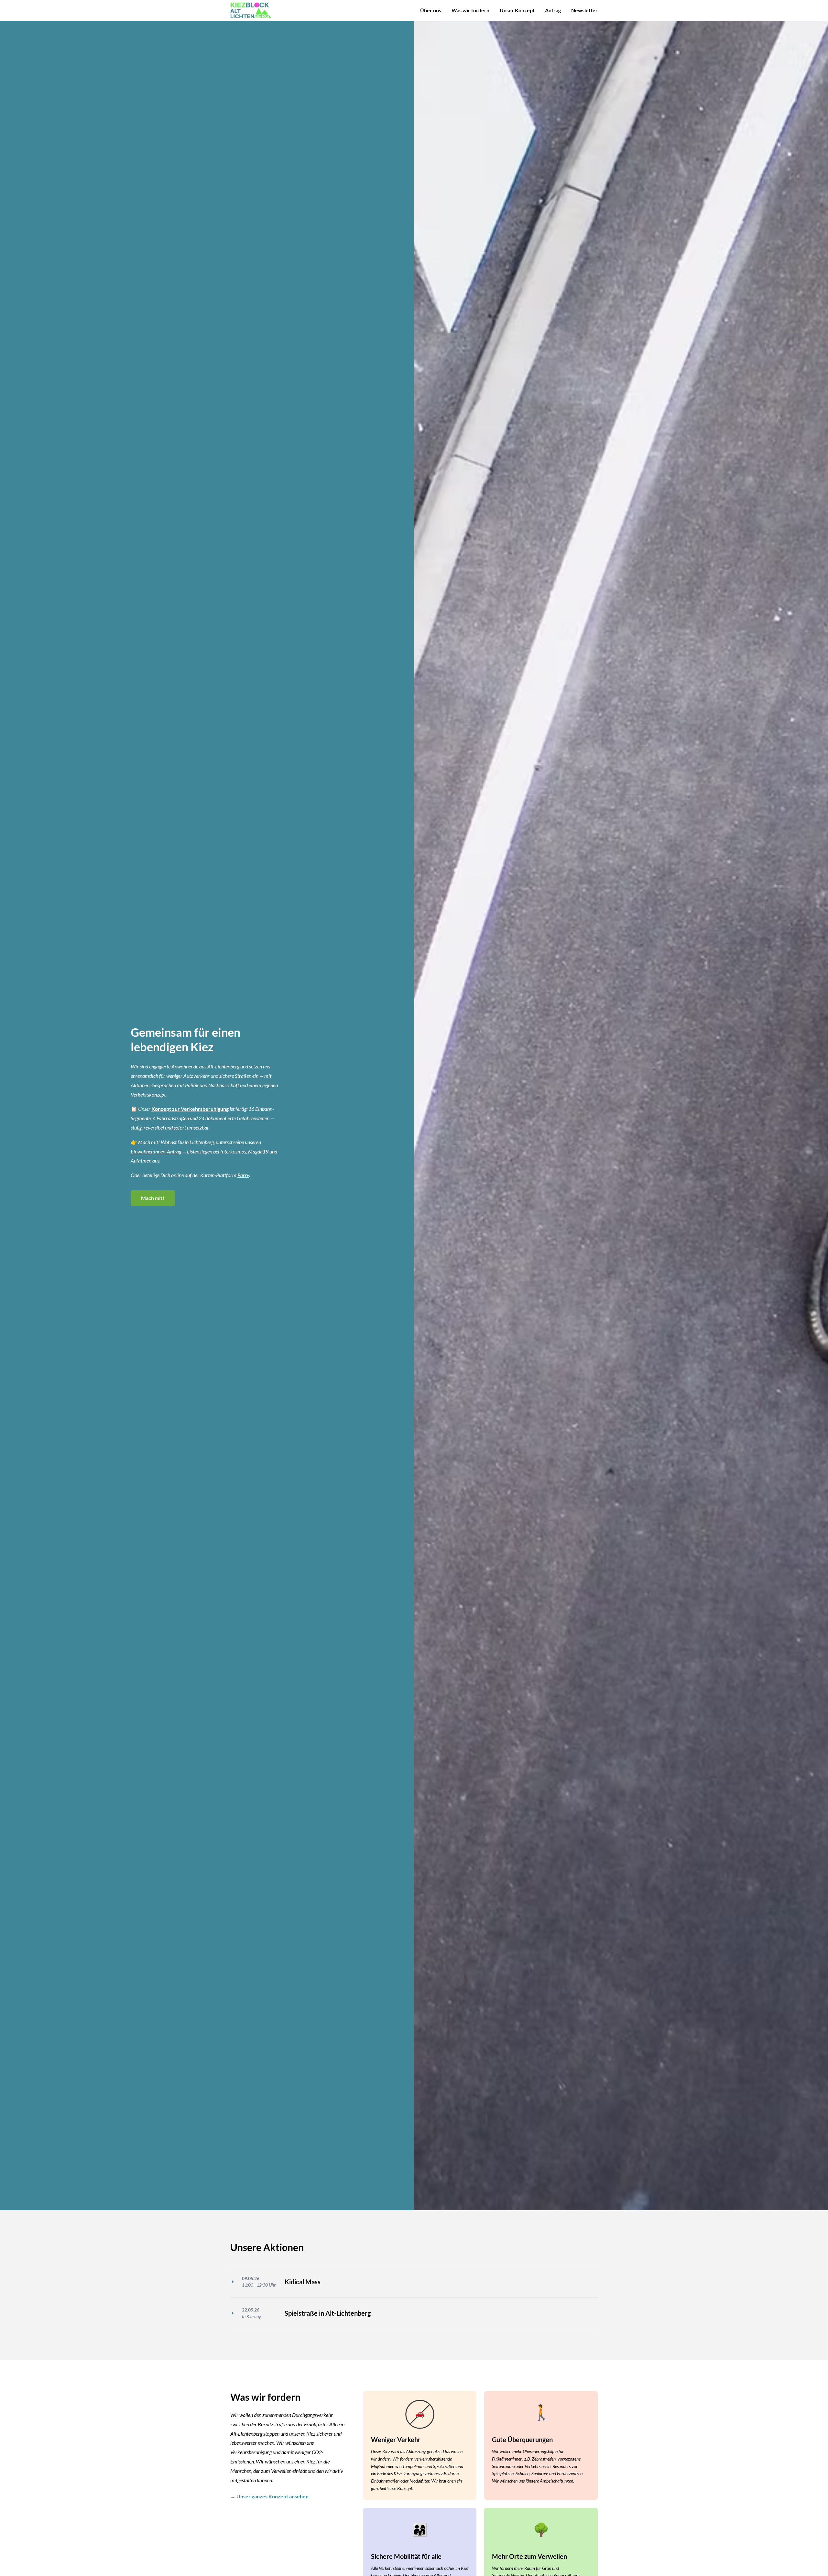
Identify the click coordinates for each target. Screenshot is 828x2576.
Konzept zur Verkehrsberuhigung (190, 1109)
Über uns (431, 10)
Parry (243, 1175)
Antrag (553, 10)
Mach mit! (153, 1198)
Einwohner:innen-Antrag (156, 1151)
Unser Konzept (517, 10)
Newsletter (584, 10)
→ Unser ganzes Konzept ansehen (269, 2496)
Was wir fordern (470, 10)
